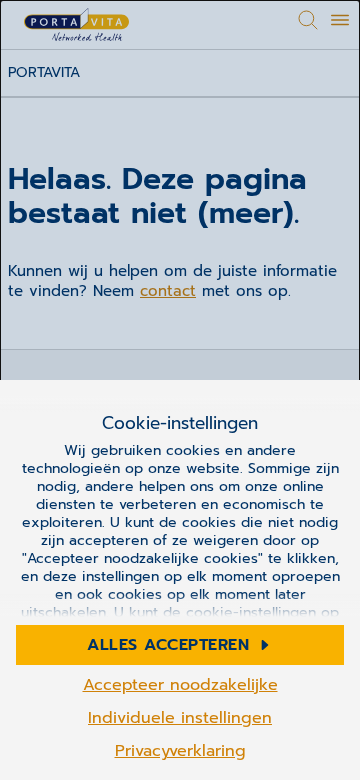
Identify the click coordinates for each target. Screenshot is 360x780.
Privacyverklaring (180, 751)
